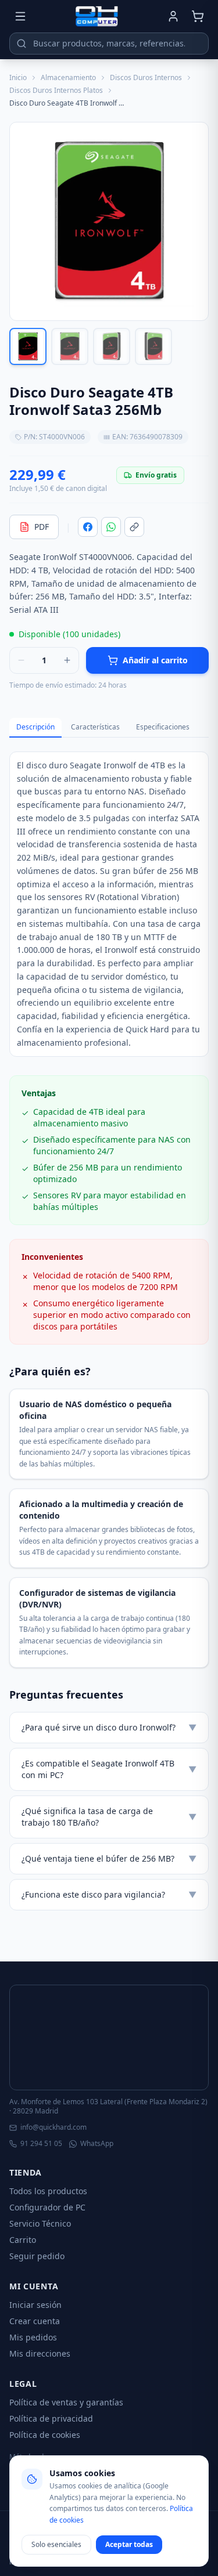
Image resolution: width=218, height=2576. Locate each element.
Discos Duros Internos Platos (56, 91)
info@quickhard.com (53, 2127)
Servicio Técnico (40, 2223)
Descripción (35, 727)
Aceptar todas (129, 2544)
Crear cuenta (35, 2321)
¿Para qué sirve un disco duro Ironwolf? (109, 1727)
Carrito (23, 2240)
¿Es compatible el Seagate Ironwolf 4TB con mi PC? (109, 1769)
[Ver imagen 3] (112, 346)
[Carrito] (198, 16)
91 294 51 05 (41, 2144)
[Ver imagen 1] (28, 346)
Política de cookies (45, 2435)
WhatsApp (97, 2144)
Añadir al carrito (155, 660)
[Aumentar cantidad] (67, 660)
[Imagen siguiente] (195, 222)
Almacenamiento (68, 78)
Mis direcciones (40, 2353)
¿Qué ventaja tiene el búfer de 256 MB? (109, 1858)
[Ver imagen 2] (70, 346)
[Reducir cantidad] (21, 660)
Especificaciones (163, 727)
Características (95, 727)
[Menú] (20, 16)
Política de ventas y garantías (66, 2402)
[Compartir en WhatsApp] (111, 527)
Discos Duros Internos (146, 78)
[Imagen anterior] (23, 222)
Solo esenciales (56, 2544)
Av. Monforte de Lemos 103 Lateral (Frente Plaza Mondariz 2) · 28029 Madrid (108, 2107)
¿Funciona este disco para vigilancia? (109, 1894)
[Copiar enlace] (134, 527)
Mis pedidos (33, 2337)
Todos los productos (48, 2191)
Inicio (18, 78)
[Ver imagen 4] (153, 346)
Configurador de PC (47, 2207)
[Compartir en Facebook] (88, 527)
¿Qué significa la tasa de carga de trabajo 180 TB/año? (109, 1817)
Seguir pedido (37, 2256)
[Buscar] (22, 44)
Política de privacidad (51, 2418)
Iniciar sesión (35, 2305)
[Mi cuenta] (173, 16)
